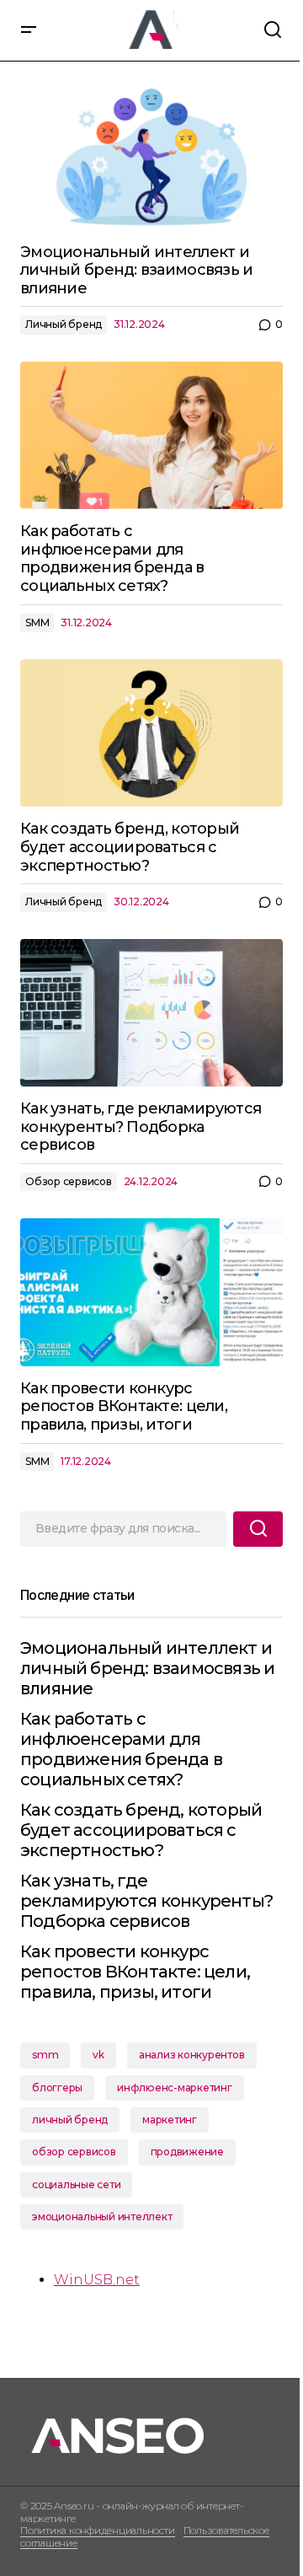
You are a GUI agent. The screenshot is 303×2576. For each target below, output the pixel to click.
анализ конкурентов (192, 2055)
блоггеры (57, 2088)
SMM (37, 623)
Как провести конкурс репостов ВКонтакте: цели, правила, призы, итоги (135, 1972)
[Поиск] (258, 1529)
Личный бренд (64, 324)
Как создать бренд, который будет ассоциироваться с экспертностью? (141, 1830)
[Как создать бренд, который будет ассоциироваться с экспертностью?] (151, 733)
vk (98, 2055)
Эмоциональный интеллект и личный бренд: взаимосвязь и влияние (147, 1668)
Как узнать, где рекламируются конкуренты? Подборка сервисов (146, 1901)
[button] (29, 30)
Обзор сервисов (69, 1181)
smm (45, 2055)
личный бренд (70, 2120)
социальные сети (76, 2184)
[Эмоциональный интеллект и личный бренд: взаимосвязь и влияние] (151, 156)
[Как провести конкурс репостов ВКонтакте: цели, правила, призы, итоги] (151, 1292)
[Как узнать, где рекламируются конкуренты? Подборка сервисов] (151, 1013)
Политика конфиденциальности (98, 2530)
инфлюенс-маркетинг (175, 2088)
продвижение (187, 2152)
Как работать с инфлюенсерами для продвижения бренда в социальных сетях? (121, 1749)
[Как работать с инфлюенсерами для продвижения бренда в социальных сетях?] (151, 436)
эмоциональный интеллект (102, 2216)
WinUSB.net (97, 2280)
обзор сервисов (74, 2152)
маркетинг (170, 2120)
